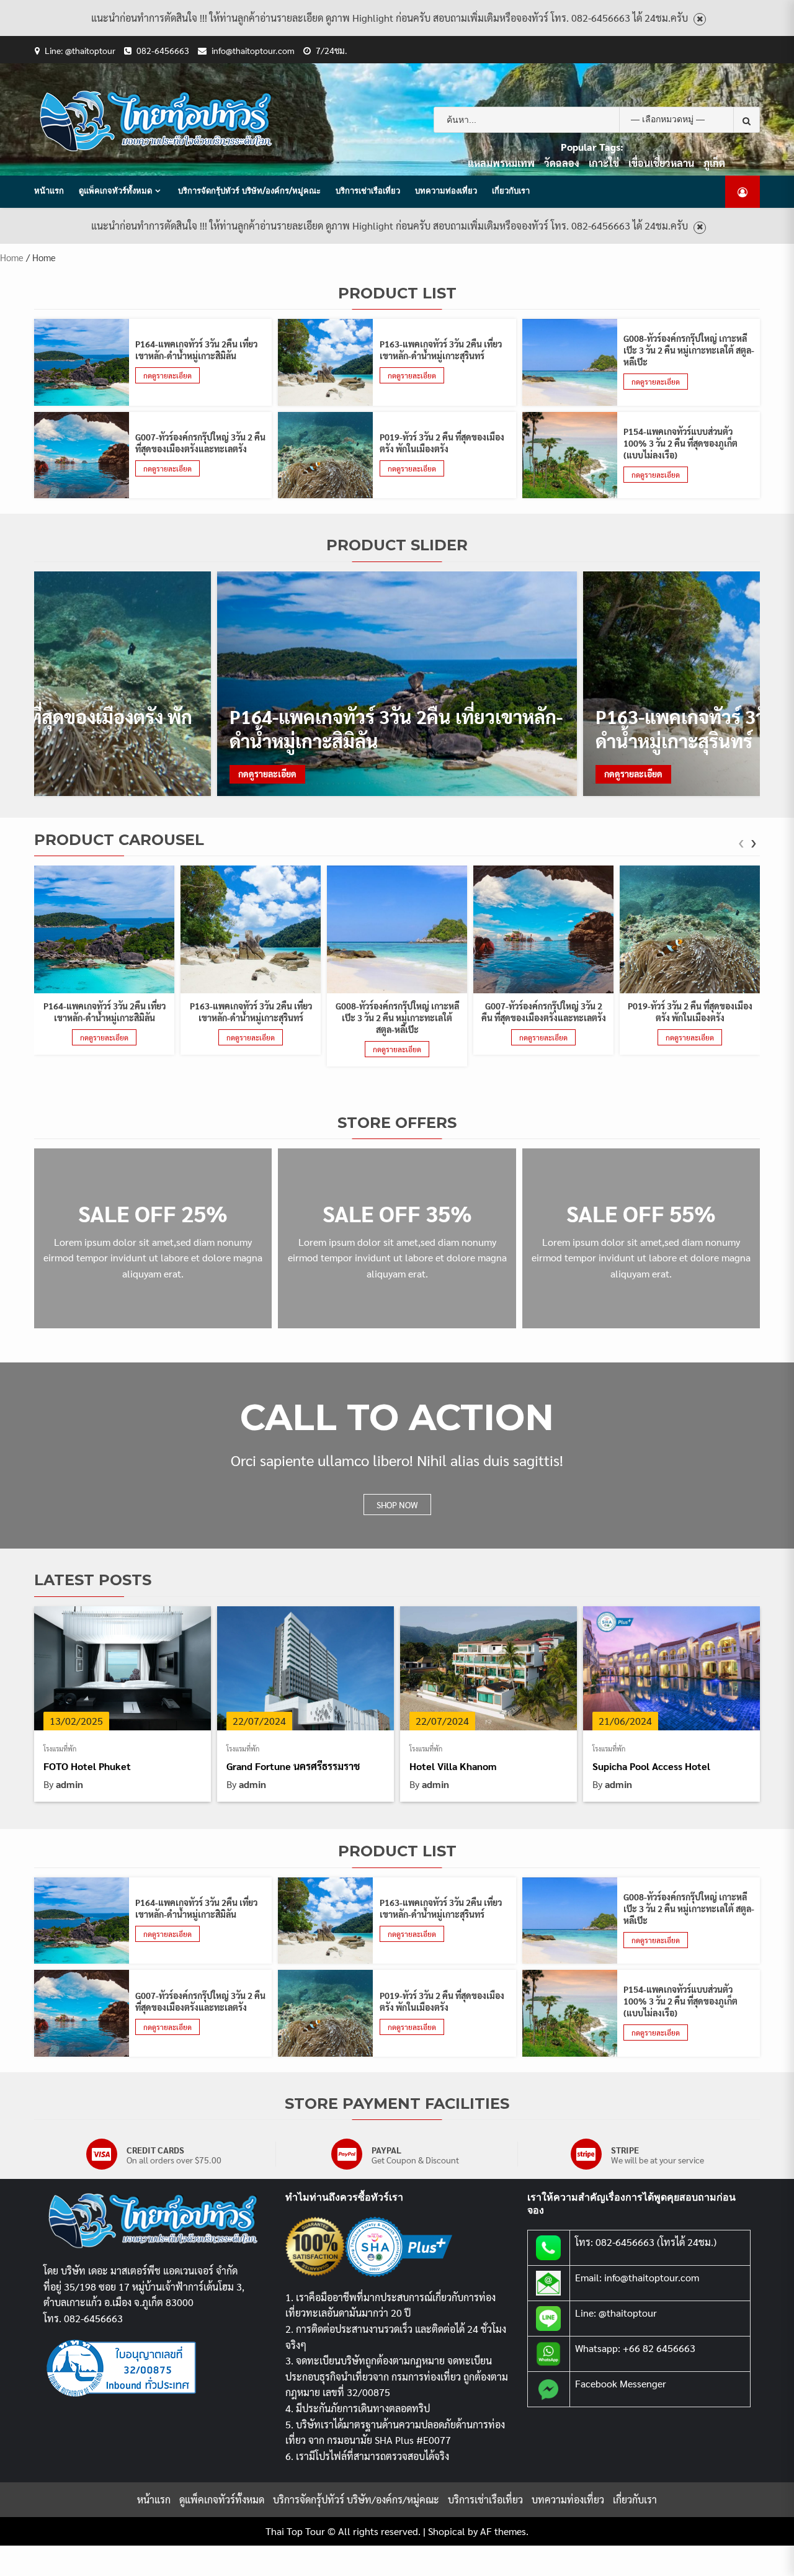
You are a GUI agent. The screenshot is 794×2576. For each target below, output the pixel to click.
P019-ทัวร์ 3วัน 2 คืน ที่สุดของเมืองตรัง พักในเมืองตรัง (442, 443)
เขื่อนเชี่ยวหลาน (661, 163)
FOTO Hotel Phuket (87, 1766)
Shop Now (397, 1505)
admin (69, 1784)
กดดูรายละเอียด (167, 375)
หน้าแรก (49, 190)
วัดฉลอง (562, 163)
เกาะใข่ (604, 163)
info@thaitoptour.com (253, 50)
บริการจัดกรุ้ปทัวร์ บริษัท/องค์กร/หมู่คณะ (249, 190)
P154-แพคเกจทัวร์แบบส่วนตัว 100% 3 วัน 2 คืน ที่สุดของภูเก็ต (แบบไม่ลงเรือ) (680, 443)
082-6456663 (163, 50)
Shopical (447, 2531)
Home (12, 257)
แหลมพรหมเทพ (501, 163)
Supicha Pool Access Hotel (651, 1766)
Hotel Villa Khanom (453, 1766)
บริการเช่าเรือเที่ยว (368, 190)
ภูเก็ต (714, 163)
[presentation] (741, 844)
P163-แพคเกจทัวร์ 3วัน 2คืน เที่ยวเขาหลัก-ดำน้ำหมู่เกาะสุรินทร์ (441, 350)
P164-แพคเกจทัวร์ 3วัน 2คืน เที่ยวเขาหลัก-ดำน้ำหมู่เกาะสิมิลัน (196, 350)
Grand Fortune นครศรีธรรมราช (293, 1766)
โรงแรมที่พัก (60, 1749)
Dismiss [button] (700, 20)
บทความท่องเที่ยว (446, 190)
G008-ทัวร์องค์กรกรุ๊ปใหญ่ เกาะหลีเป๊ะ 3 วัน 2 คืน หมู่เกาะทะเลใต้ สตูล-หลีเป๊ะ (689, 350)
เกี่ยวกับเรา (511, 190)
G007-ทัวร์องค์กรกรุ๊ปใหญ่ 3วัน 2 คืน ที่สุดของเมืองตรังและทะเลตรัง (200, 443)
